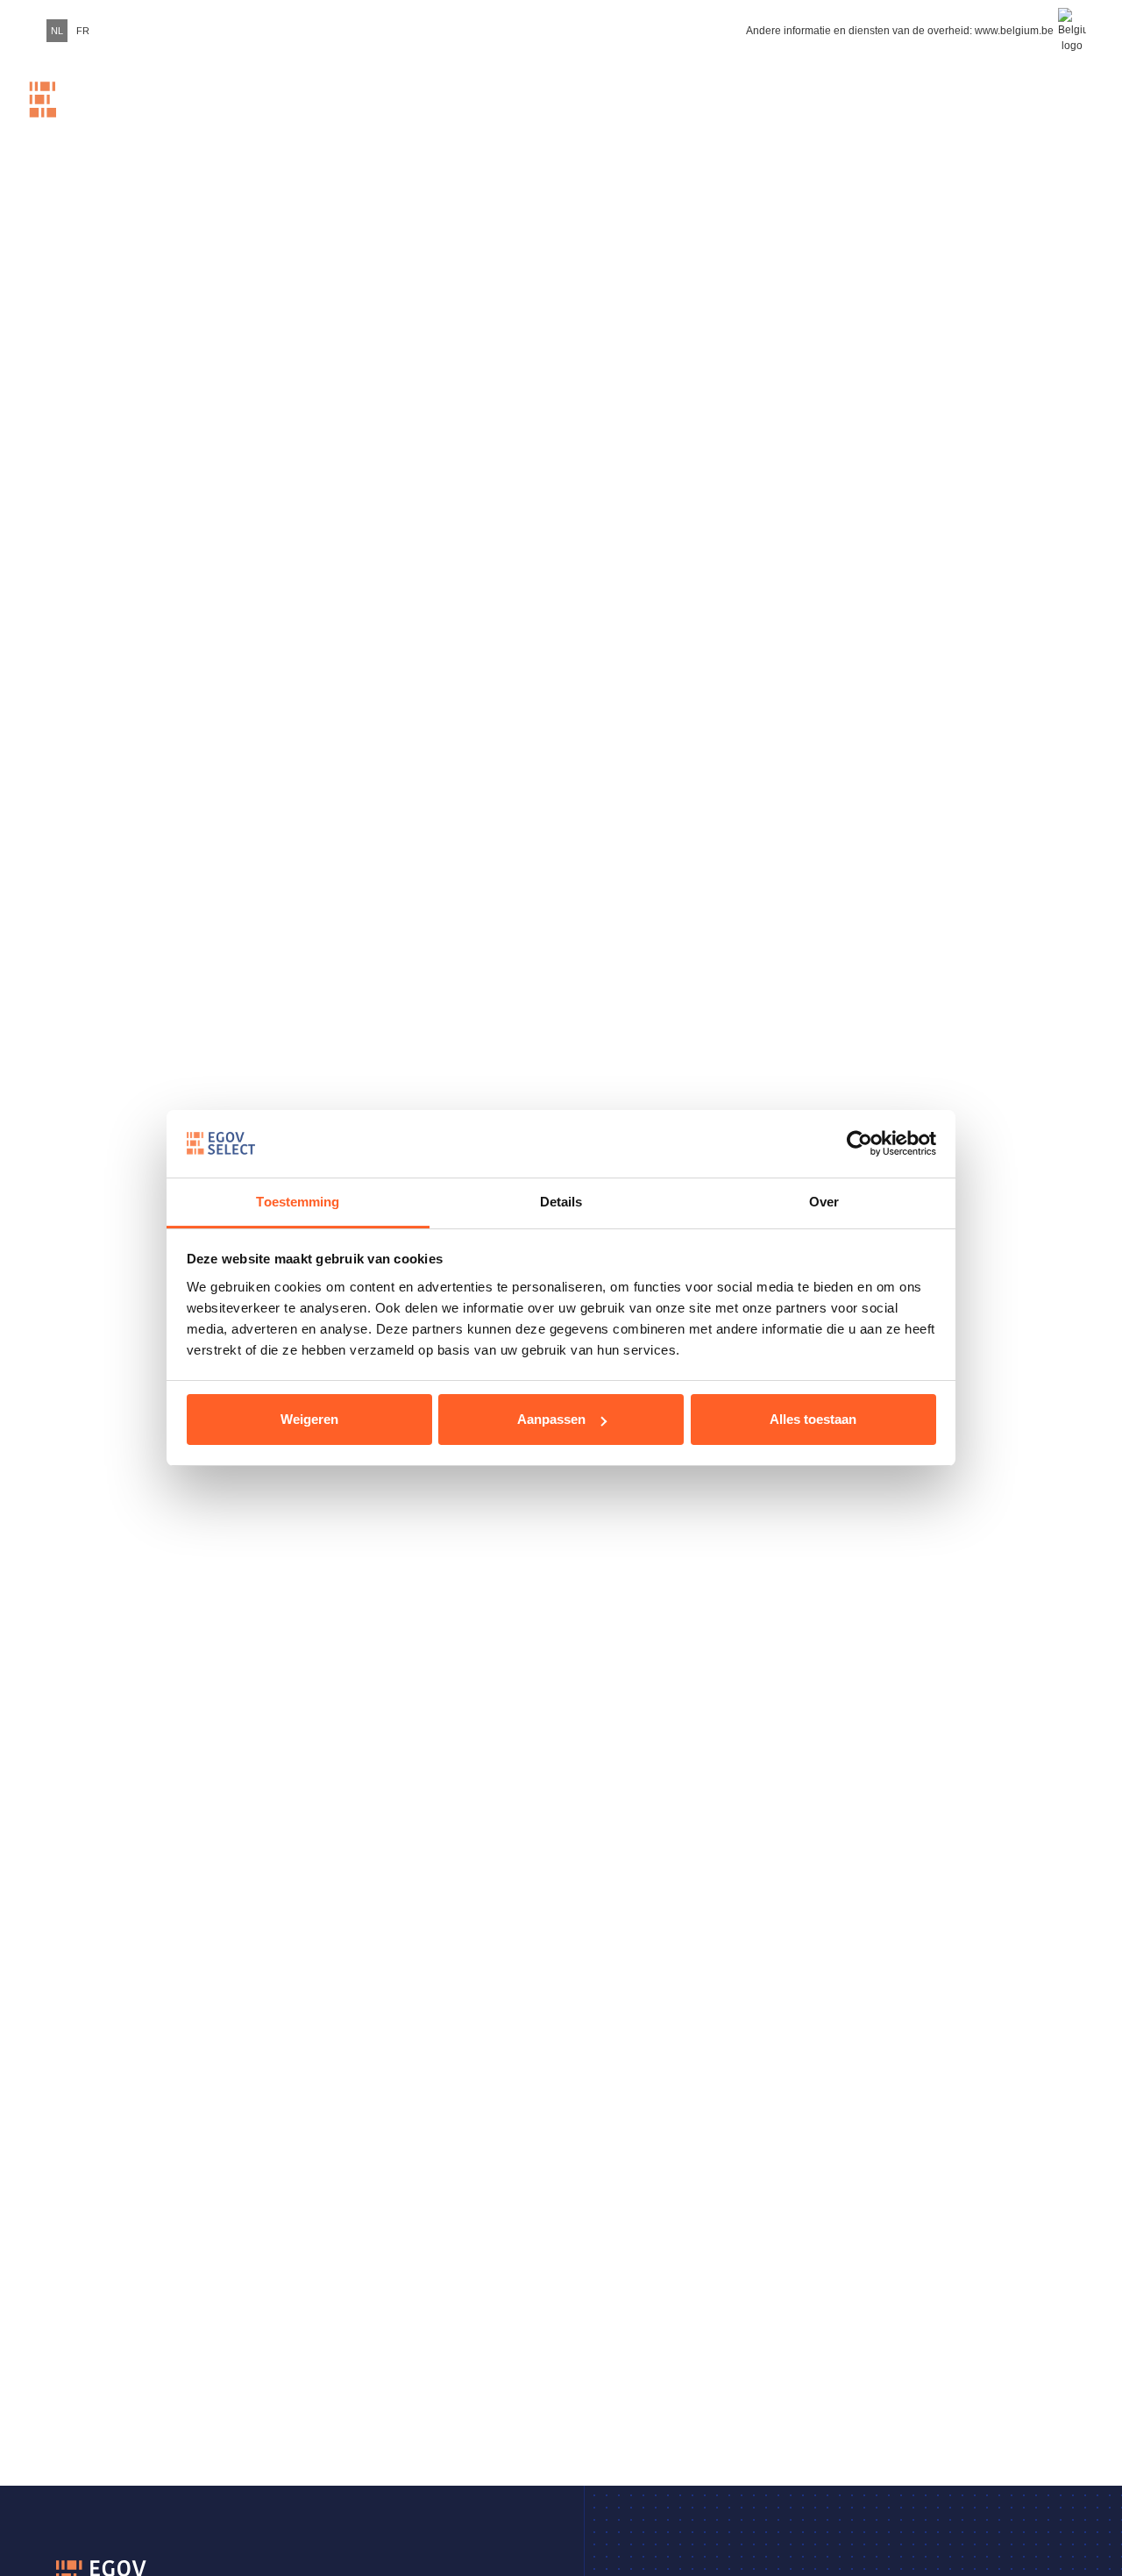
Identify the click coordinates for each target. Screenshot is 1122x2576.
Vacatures (582, 117)
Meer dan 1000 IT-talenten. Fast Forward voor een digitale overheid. (399, 117)
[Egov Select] (83, 117)
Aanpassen (551, 1419)
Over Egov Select (930, 117)
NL (57, 31)
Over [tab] (824, 1202)
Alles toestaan (813, 1419)
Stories (833, 117)
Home (233, 117)
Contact (1034, 117)
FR (83, 31)
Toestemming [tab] (298, 1202)
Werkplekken (712, 117)
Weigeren (309, 1419)
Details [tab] (561, 1202)
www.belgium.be (1014, 31)
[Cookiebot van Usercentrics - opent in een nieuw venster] (859, 1143)
